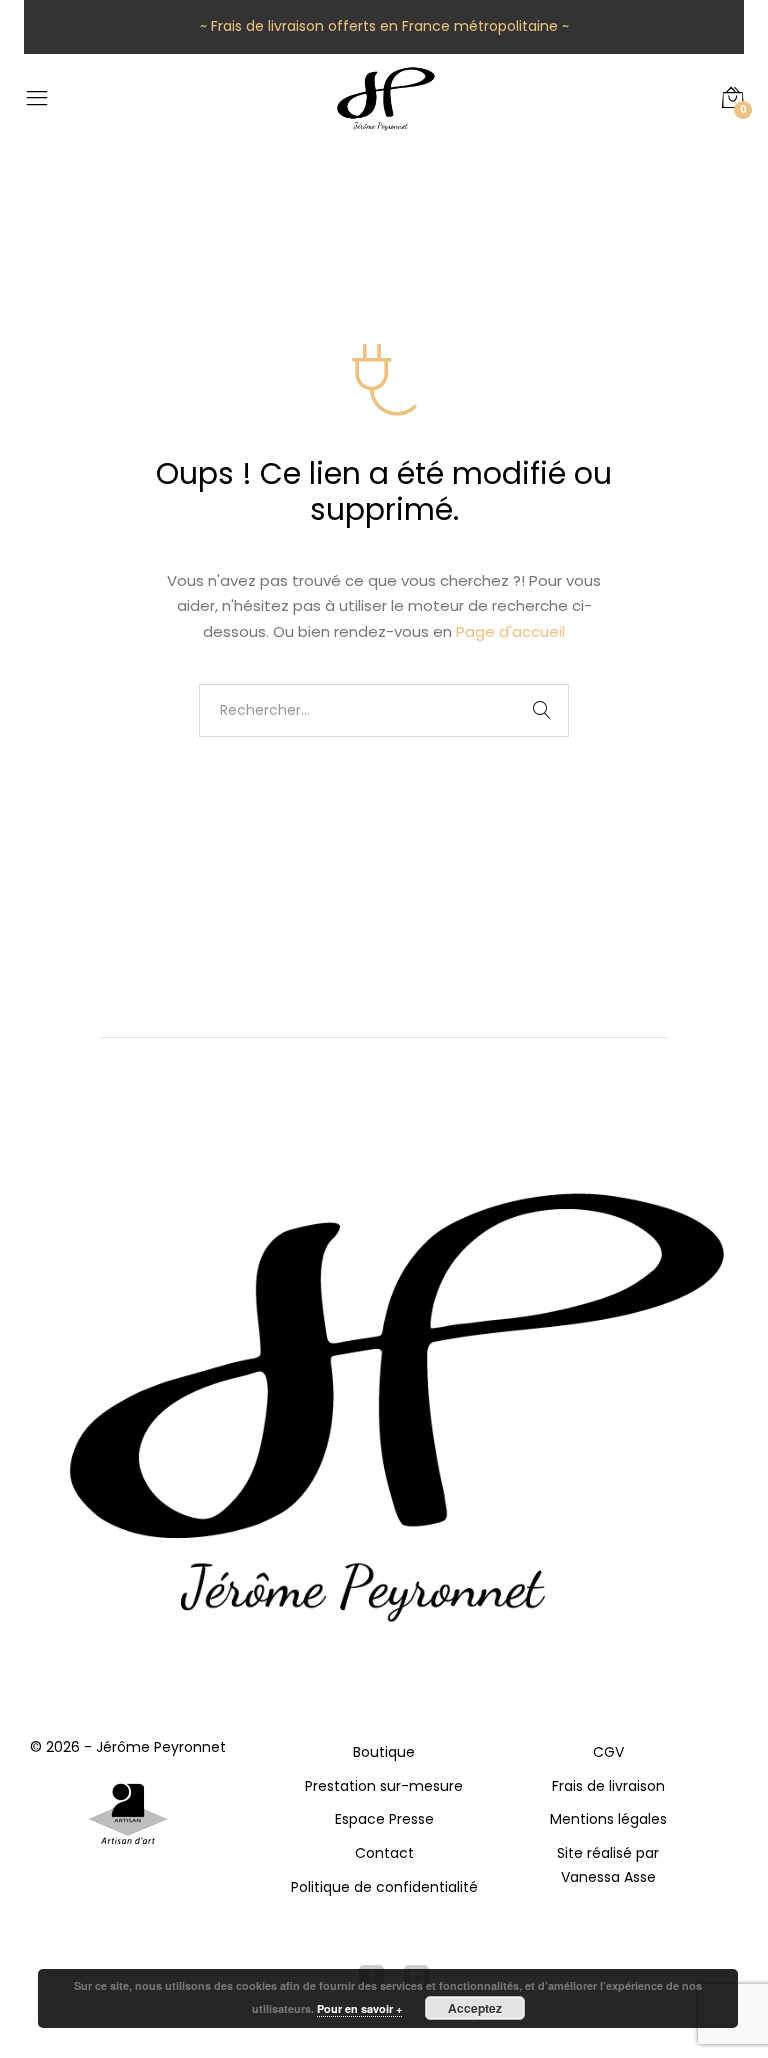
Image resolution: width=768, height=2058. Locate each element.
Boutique (384, 1752)
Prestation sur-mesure (384, 1786)
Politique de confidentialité (384, 1887)
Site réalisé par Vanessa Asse (608, 1865)
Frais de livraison (608, 1786)
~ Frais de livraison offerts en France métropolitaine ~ (384, 26)
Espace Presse (384, 1819)
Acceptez (475, 2008)
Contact (384, 1853)
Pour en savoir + (359, 2008)
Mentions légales (608, 1819)
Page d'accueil (510, 631)
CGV (608, 1752)
